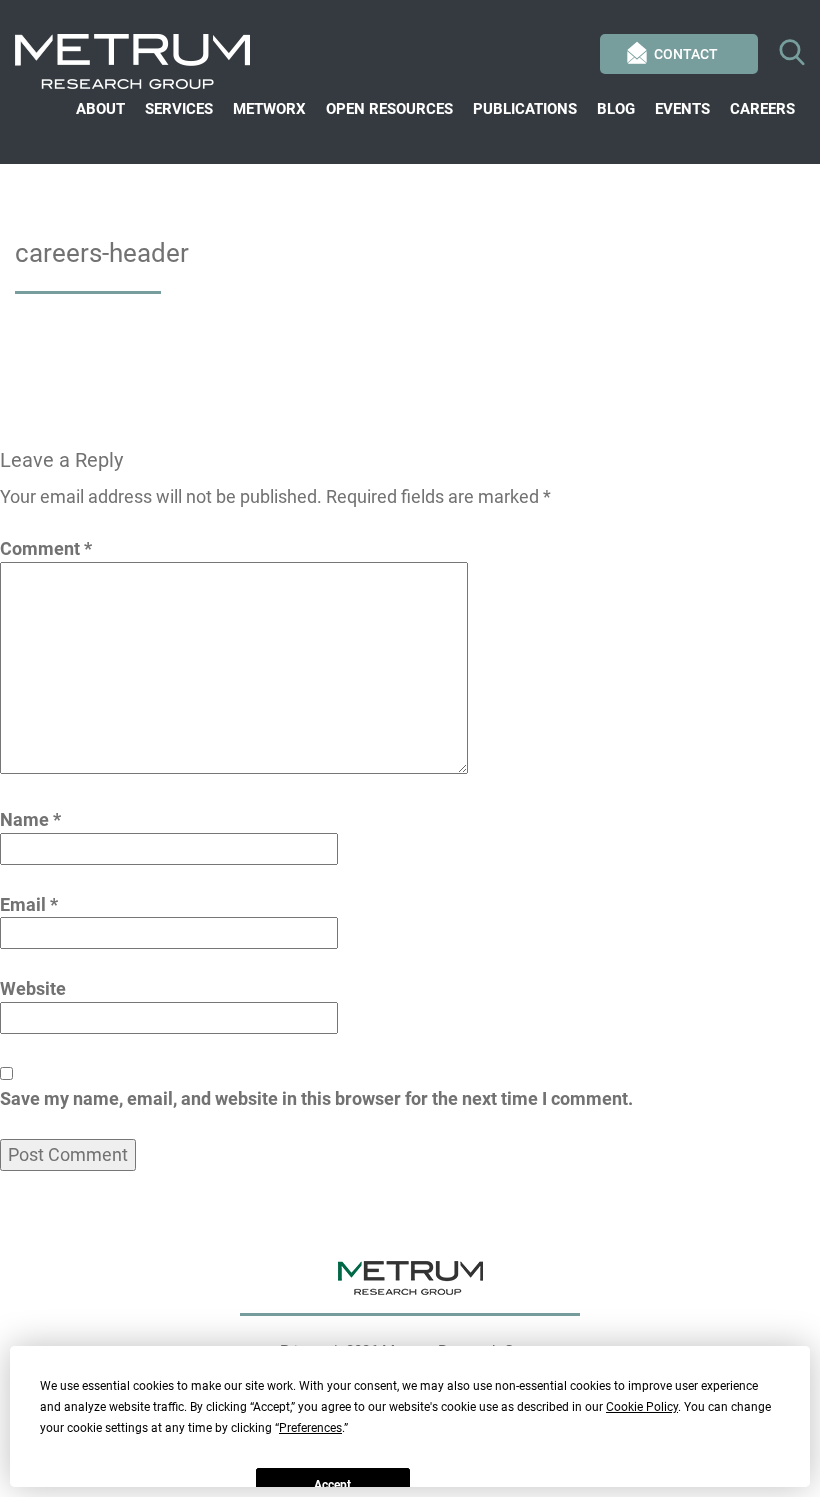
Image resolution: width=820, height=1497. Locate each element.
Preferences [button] (310, 1428)
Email (29, 904)
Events (682, 109)
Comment (46, 548)
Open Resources (389, 109)
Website (33, 988)
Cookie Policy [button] (642, 1407)
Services (179, 109)
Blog (616, 109)
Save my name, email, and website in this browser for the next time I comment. (316, 1098)
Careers (762, 109)
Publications (525, 109)
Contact (686, 54)
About (100, 109)
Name (30, 819)
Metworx (269, 109)
